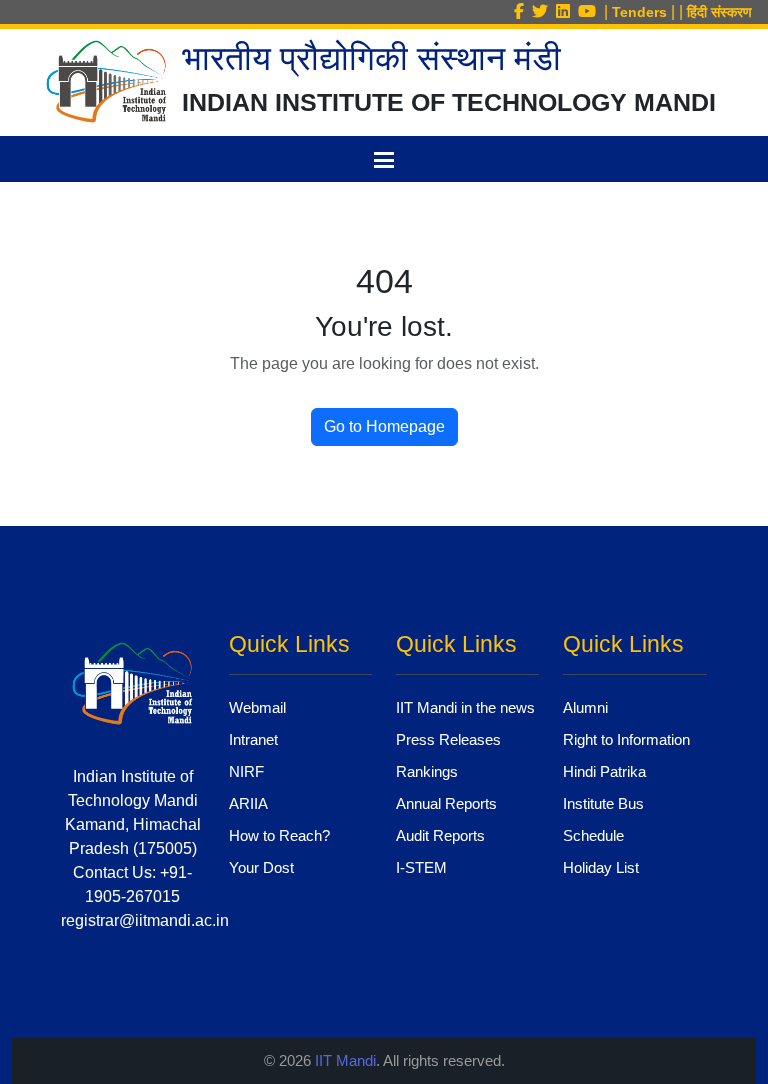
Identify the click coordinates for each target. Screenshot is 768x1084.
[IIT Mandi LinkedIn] (567, 11)
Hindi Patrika (604, 771)
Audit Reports (440, 835)
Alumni (585, 707)
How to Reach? (279, 835)
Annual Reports (446, 803)
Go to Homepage (384, 426)
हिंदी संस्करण (719, 12)
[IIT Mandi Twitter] (544, 11)
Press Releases (448, 739)
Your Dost (261, 867)
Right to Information (626, 739)
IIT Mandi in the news (465, 707)
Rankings (427, 771)
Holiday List (601, 867)
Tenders (639, 12)
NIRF (246, 771)
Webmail (257, 707)
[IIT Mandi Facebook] (523, 11)
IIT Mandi (345, 1060)
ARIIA (248, 803)
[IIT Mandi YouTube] (591, 11)
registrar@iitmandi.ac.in (145, 920)
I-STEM (421, 867)
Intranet (253, 739)
